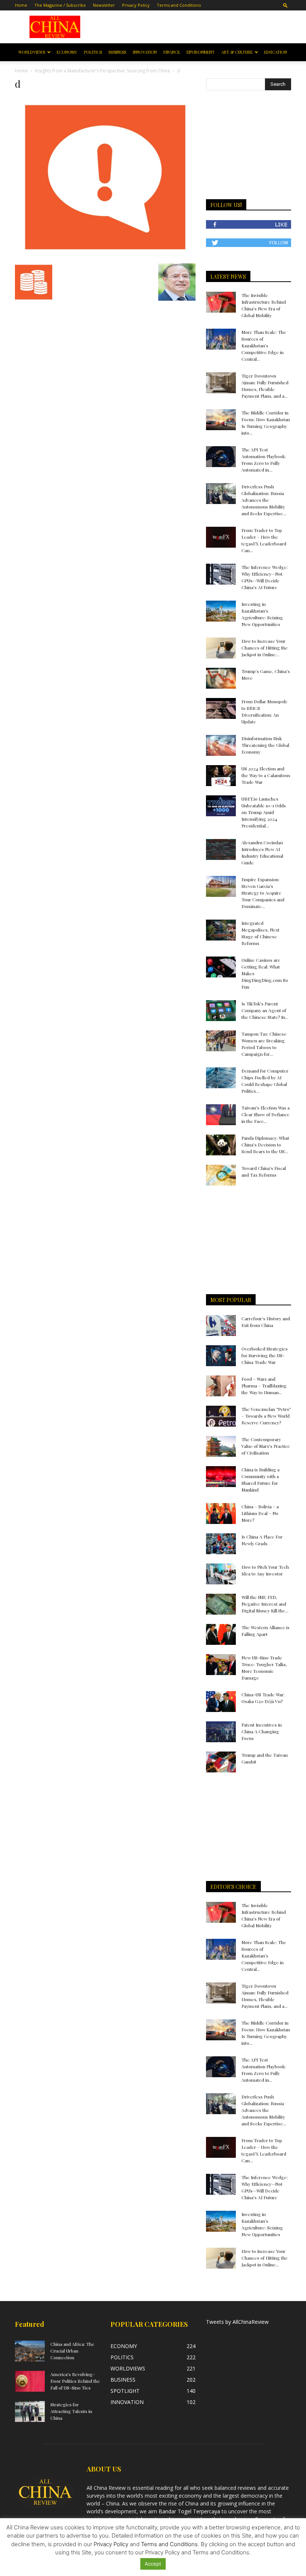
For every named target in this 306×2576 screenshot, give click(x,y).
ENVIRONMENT (201, 52)
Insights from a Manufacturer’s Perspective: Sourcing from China (102, 71)
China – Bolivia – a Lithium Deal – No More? (260, 1513)
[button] (285, 5)
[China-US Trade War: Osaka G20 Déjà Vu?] (221, 1702)
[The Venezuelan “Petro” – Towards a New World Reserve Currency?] (221, 1416)
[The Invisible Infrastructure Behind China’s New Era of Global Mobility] (221, 302)
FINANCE (172, 52)
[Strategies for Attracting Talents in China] (30, 2411)
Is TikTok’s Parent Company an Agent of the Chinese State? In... (265, 1010)
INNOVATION (145, 52)
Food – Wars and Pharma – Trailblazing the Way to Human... (264, 1386)
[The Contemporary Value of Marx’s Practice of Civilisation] (221, 1446)
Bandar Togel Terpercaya (189, 2511)
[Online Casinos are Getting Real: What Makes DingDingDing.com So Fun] (221, 967)
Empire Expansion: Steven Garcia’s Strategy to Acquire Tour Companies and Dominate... (263, 893)
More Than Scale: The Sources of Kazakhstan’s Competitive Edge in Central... (264, 345)
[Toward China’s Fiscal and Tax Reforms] (221, 1175)
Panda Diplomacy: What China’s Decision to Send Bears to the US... (265, 1145)
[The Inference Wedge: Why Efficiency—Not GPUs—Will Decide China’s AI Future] (221, 574)
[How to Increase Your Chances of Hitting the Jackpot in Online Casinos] (221, 648)
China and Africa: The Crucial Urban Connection (72, 2351)
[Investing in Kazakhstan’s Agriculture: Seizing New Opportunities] (221, 611)
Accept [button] (153, 2564)
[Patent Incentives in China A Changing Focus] (221, 1732)
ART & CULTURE (237, 52)
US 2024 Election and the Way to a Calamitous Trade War (266, 775)
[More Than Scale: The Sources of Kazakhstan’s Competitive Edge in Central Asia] (221, 339)
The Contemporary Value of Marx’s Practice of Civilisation (266, 1446)
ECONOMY (67, 52)
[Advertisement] (193, 27)
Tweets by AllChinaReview (237, 2322)
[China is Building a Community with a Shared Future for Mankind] (221, 1477)
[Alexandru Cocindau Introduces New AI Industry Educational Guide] (221, 849)
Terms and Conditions (179, 5)
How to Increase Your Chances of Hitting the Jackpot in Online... (265, 648)
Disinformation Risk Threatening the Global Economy (265, 745)
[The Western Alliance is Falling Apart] (221, 1634)
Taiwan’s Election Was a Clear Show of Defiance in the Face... (266, 1114)
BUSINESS (117, 52)
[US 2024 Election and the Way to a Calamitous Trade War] (221, 776)
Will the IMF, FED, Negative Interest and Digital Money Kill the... (265, 1604)
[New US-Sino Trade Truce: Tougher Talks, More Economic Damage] (221, 1665)
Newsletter (104, 5)
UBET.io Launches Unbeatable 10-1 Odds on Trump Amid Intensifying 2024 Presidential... (264, 812)
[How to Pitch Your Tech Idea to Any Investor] (221, 1574)
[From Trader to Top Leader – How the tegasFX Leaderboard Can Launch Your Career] (221, 537)
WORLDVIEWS (32, 52)
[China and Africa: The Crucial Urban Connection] (30, 2351)
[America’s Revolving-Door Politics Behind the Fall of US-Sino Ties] (30, 2381)
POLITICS (93, 52)
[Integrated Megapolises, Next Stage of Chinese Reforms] (221, 930)
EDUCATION (276, 52)
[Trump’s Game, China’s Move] (221, 678)
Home (21, 5)
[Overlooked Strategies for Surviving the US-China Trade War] (221, 1356)
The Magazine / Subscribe (60, 5)
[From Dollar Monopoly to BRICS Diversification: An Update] (221, 708)
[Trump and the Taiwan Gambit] (221, 1762)
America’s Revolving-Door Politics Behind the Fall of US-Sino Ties (75, 2381)
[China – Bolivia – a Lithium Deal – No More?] (221, 1514)
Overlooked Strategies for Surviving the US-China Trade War (265, 1355)
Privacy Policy (136, 5)
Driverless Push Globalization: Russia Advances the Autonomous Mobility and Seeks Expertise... (264, 500)
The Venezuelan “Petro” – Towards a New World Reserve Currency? (266, 1416)
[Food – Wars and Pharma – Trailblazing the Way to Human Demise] (221, 1386)
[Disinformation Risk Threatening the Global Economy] (221, 745)
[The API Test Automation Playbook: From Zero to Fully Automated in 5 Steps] (221, 457)
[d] (105, 256)
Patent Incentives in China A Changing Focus (262, 1731)
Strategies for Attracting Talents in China (71, 2411)
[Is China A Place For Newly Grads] (221, 1544)
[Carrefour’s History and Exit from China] (221, 1325)
